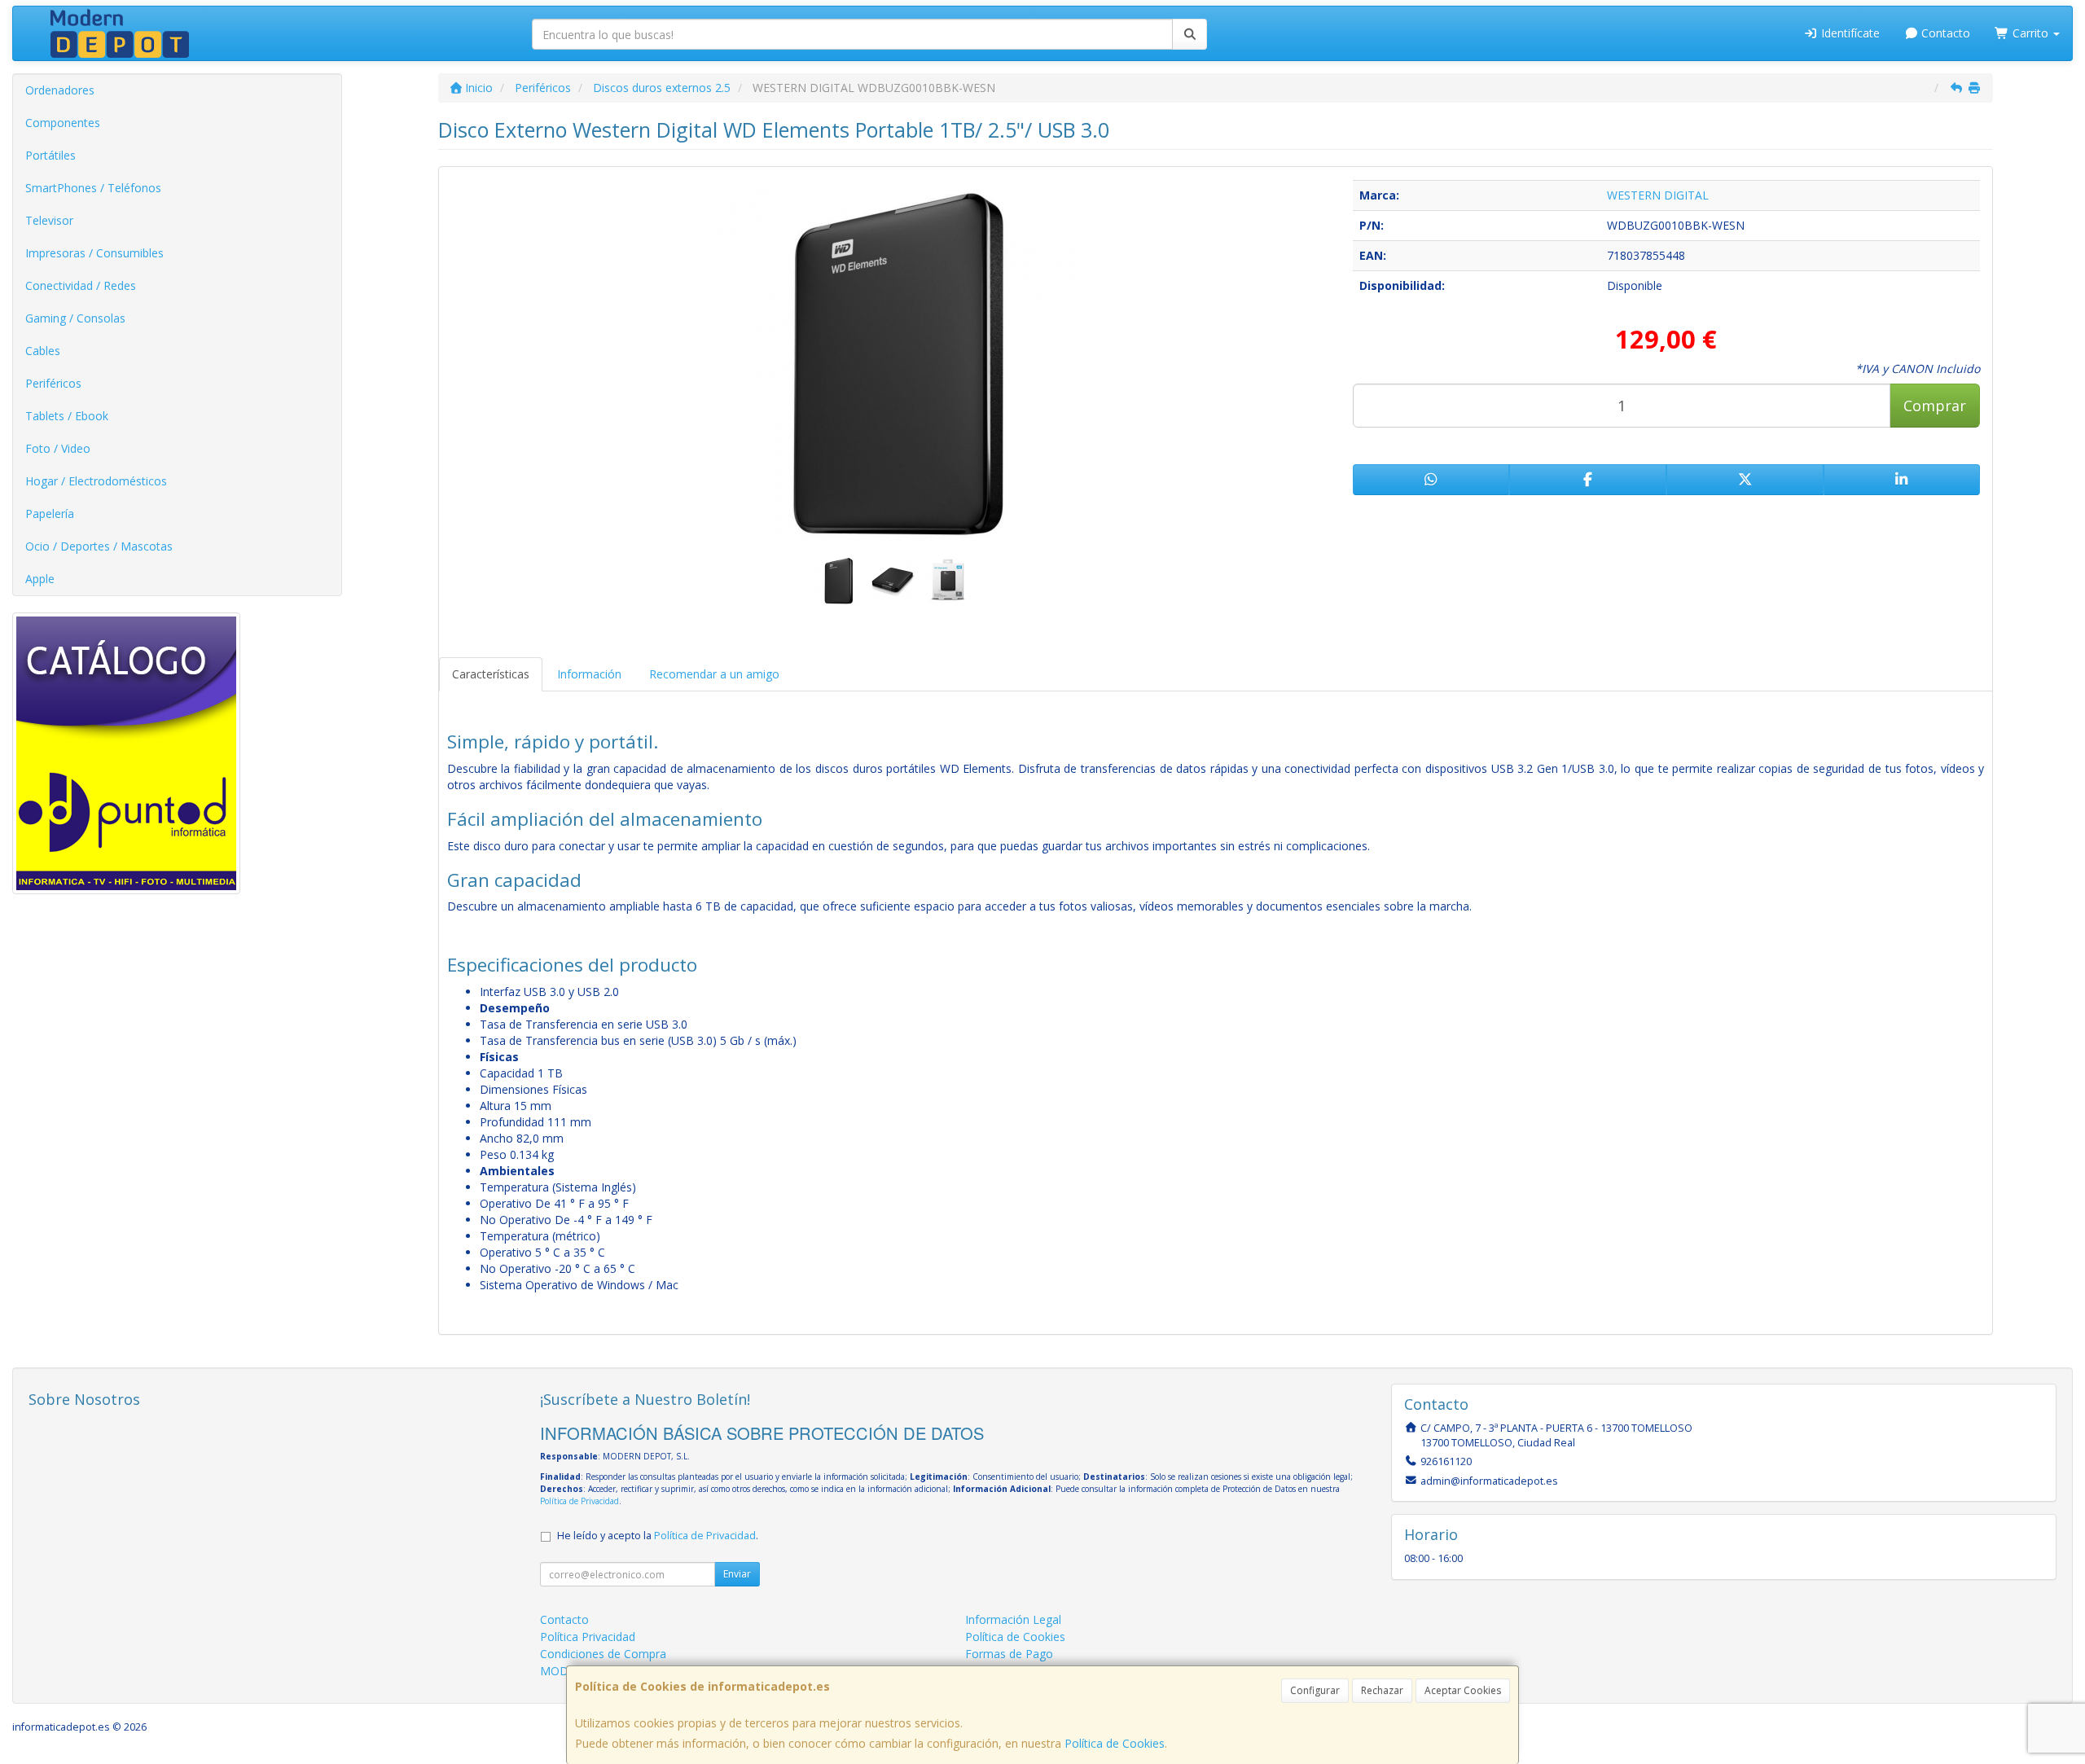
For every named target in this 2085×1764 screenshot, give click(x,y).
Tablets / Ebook (67, 416)
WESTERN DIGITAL (1658, 195)
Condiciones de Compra (603, 1654)
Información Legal (1013, 1619)
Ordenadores (60, 90)
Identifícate (1849, 33)
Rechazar (1382, 1690)
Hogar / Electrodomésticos (96, 481)
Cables (43, 351)
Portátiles (50, 155)
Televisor (49, 220)
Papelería (50, 513)
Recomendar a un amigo (714, 674)
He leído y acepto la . (658, 1536)
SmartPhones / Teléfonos (93, 188)
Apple (40, 579)
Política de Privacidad (579, 1501)
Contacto (1944, 33)
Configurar (1315, 1690)
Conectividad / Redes (81, 285)
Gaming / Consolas (75, 318)
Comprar (1935, 406)
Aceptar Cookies (1463, 1690)
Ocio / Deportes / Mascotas (99, 546)
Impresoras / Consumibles (94, 253)
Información (589, 674)
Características (491, 674)
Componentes (63, 123)
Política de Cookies (1115, 1743)
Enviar (737, 1574)
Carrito (2030, 33)
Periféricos (53, 383)
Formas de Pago (1009, 1654)
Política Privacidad (588, 1637)
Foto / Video (58, 448)
